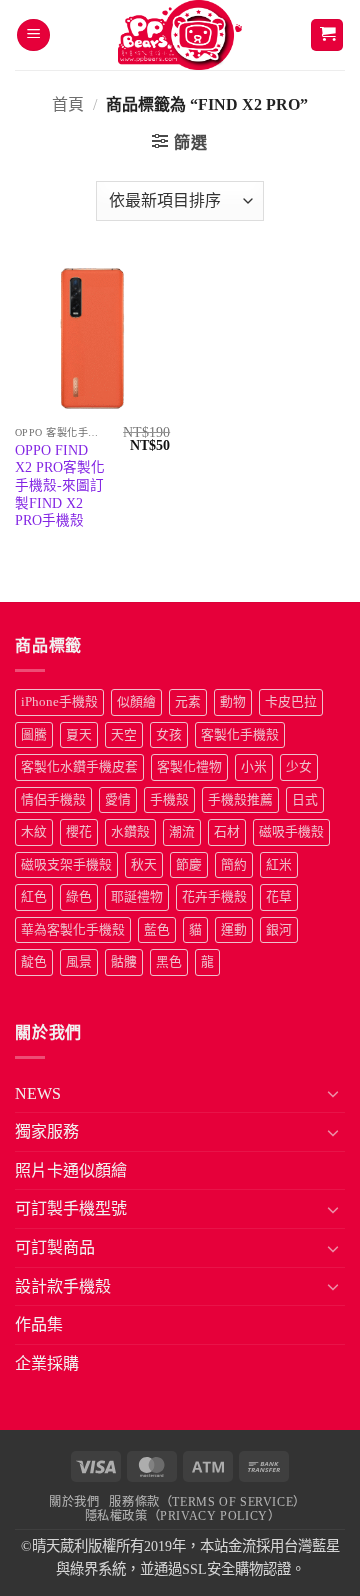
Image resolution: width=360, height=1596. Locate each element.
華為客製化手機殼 (73, 930)
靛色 (34, 962)
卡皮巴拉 (291, 702)
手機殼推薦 (240, 800)
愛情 (118, 800)
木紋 (34, 832)
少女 (299, 767)
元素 (188, 702)
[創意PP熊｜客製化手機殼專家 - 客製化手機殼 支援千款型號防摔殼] (180, 35)
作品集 (39, 1324)
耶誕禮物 (137, 897)
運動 (234, 930)
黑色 (169, 962)
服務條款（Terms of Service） (207, 1502)
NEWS (38, 1093)
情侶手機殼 (53, 800)
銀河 (279, 930)
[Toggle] (333, 1093)
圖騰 (34, 735)
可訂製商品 (55, 1247)
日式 (305, 800)
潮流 (182, 832)
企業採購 (47, 1363)
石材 (227, 832)
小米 (254, 767)
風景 (79, 962)
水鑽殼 (130, 832)
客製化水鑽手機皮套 (79, 767)
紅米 (279, 865)
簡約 (234, 865)
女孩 (169, 735)
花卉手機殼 (214, 897)
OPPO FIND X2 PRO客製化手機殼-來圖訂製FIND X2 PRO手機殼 (60, 486)
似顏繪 (136, 702)
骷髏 (124, 962)
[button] (33, 35)
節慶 (189, 865)
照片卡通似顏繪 (71, 1170)
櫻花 (79, 832)
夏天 (79, 735)
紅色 (34, 897)
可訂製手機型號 (71, 1208)
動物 (233, 702)
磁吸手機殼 (291, 832)
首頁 (68, 104)
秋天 (144, 865)
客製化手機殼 (240, 735)
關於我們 (74, 1502)
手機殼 (169, 800)
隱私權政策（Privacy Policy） (183, 1516)
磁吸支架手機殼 (66, 865)
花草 (279, 897)
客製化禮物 (189, 767)
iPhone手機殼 (59, 702)
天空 (124, 735)
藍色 (157, 930)
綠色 (79, 897)
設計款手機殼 (63, 1286)
